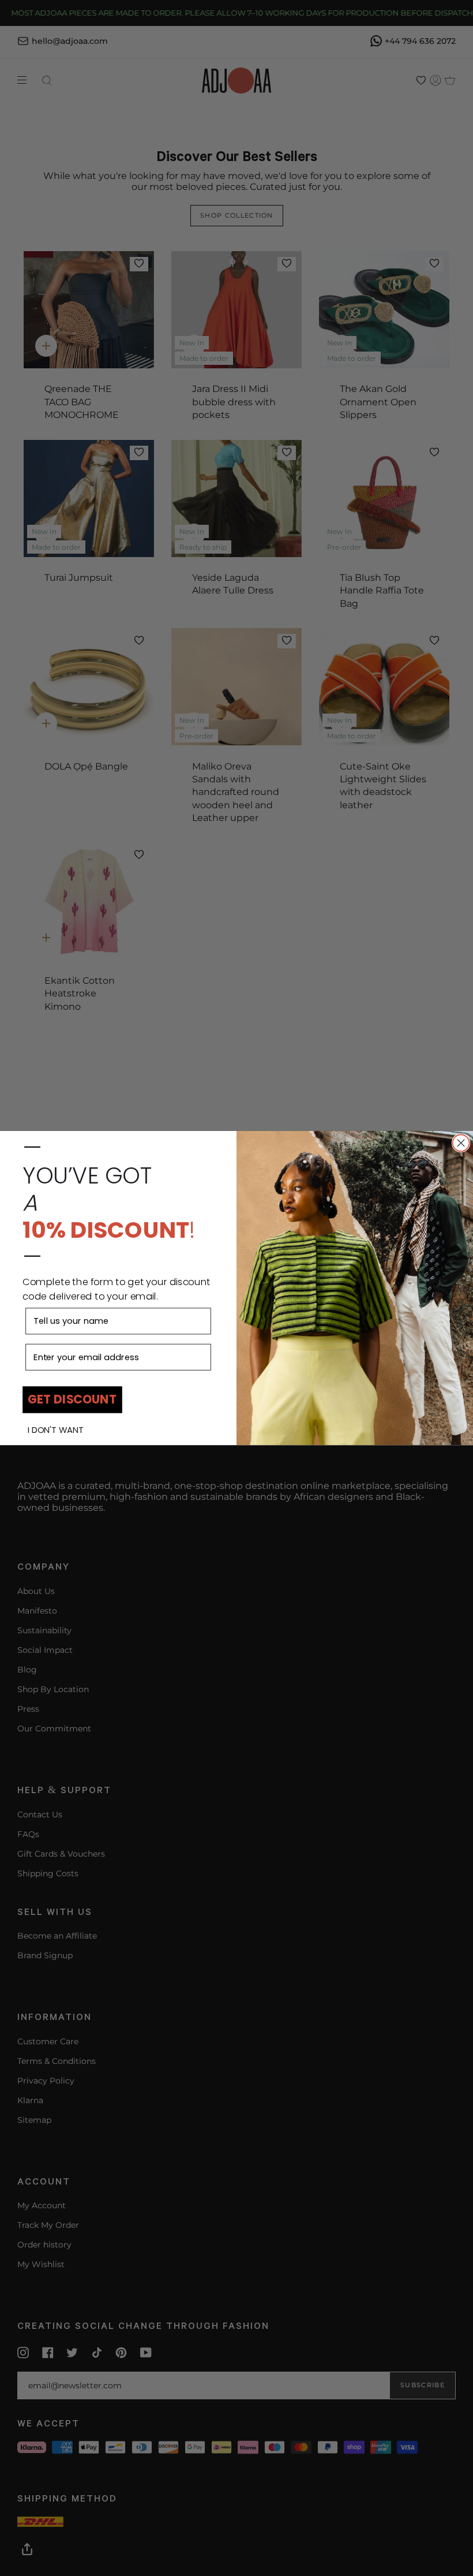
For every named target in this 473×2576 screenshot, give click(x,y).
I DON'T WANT (56, 1430)
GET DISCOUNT (72, 1400)
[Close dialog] (461, 1143)
